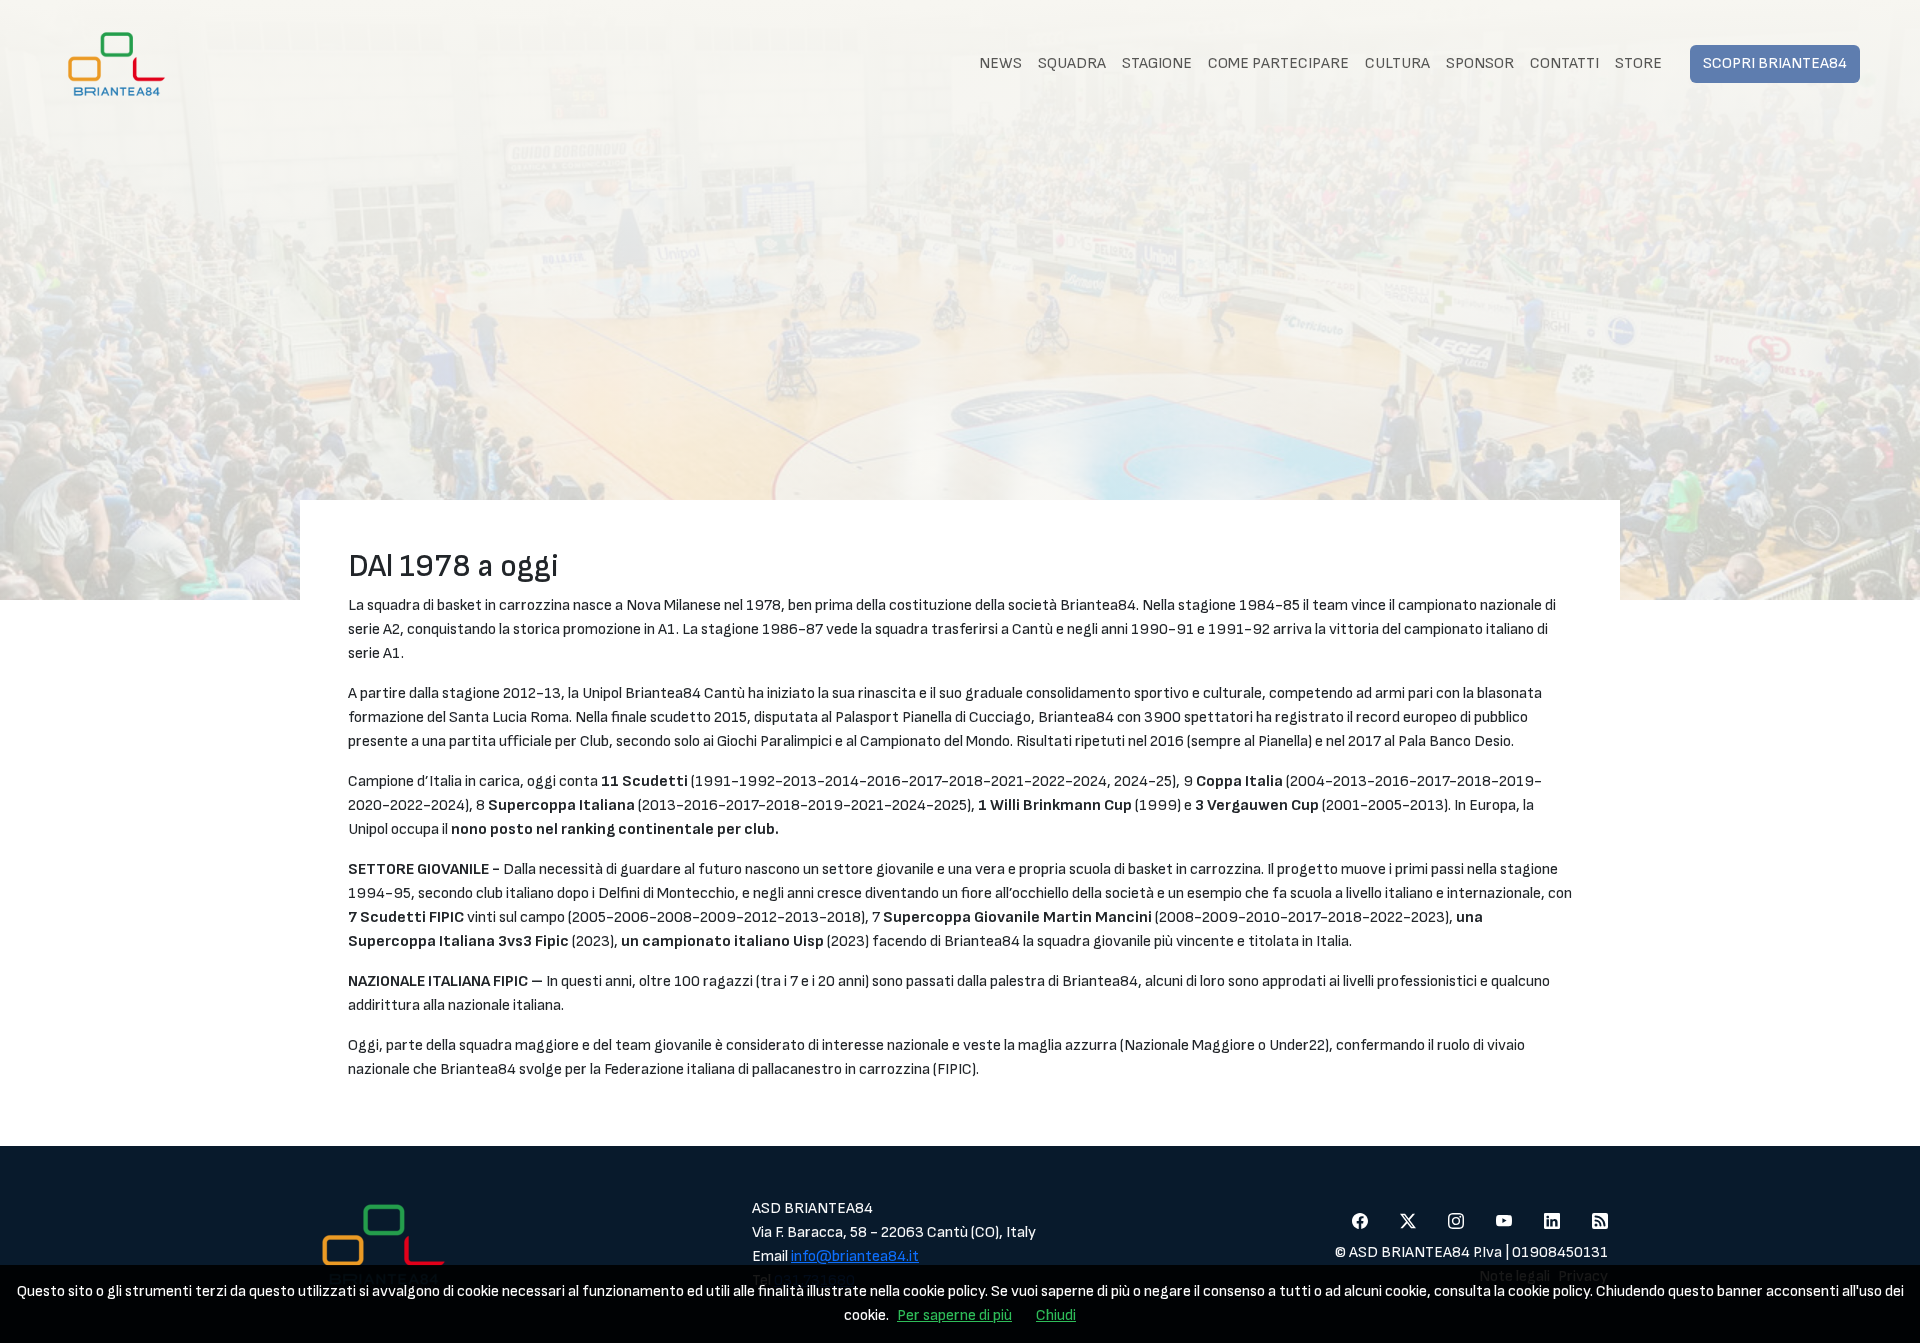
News (1000, 63)
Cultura (1397, 63)
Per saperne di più (954, 1315)
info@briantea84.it (855, 1256)
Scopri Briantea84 (1775, 63)
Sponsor (1480, 63)
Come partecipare (1278, 63)
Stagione (1157, 63)
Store (1638, 63)
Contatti (1564, 63)
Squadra (1072, 63)
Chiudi (1056, 1315)
